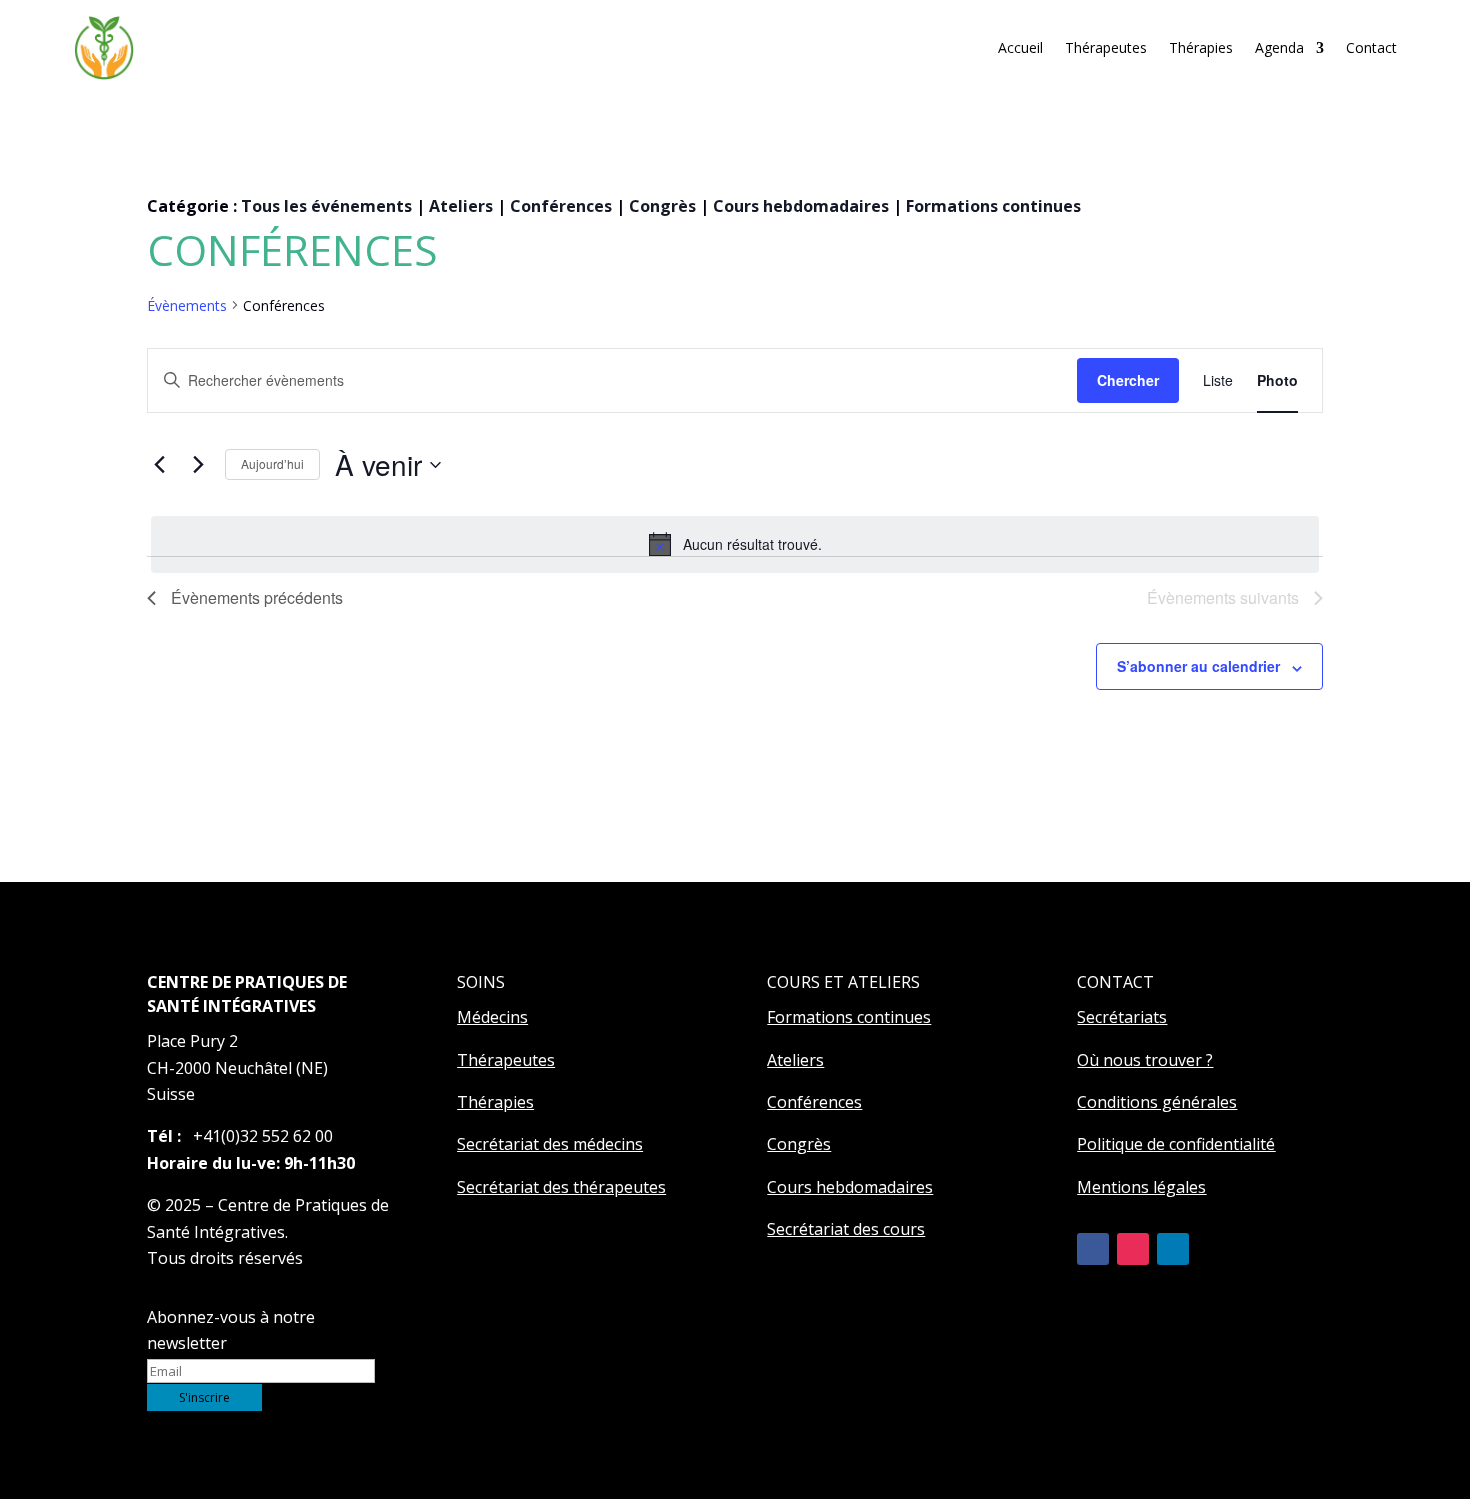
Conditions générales (1157, 1102)
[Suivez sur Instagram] (1133, 1249)
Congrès (662, 206)
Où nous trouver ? (1145, 1060)
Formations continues (993, 206)
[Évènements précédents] (159, 465)
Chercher (1128, 380)
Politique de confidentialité (1176, 1144)
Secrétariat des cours (846, 1229)
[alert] (735, 544)
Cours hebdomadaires (801, 206)
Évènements (187, 305)
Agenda (1279, 47)
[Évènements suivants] (198, 465)
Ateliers (461, 206)
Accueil (1020, 47)
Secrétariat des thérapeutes (561, 1187)
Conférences (561, 206)
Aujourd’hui (272, 463)
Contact (1371, 47)
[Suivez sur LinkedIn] (1173, 1249)
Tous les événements (326, 206)
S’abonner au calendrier (1198, 666)
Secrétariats (1122, 1017)
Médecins (492, 1017)
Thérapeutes (1106, 47)
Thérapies (1201, 47)
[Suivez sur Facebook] (1093, 1249)
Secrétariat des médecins (550, 1144)
